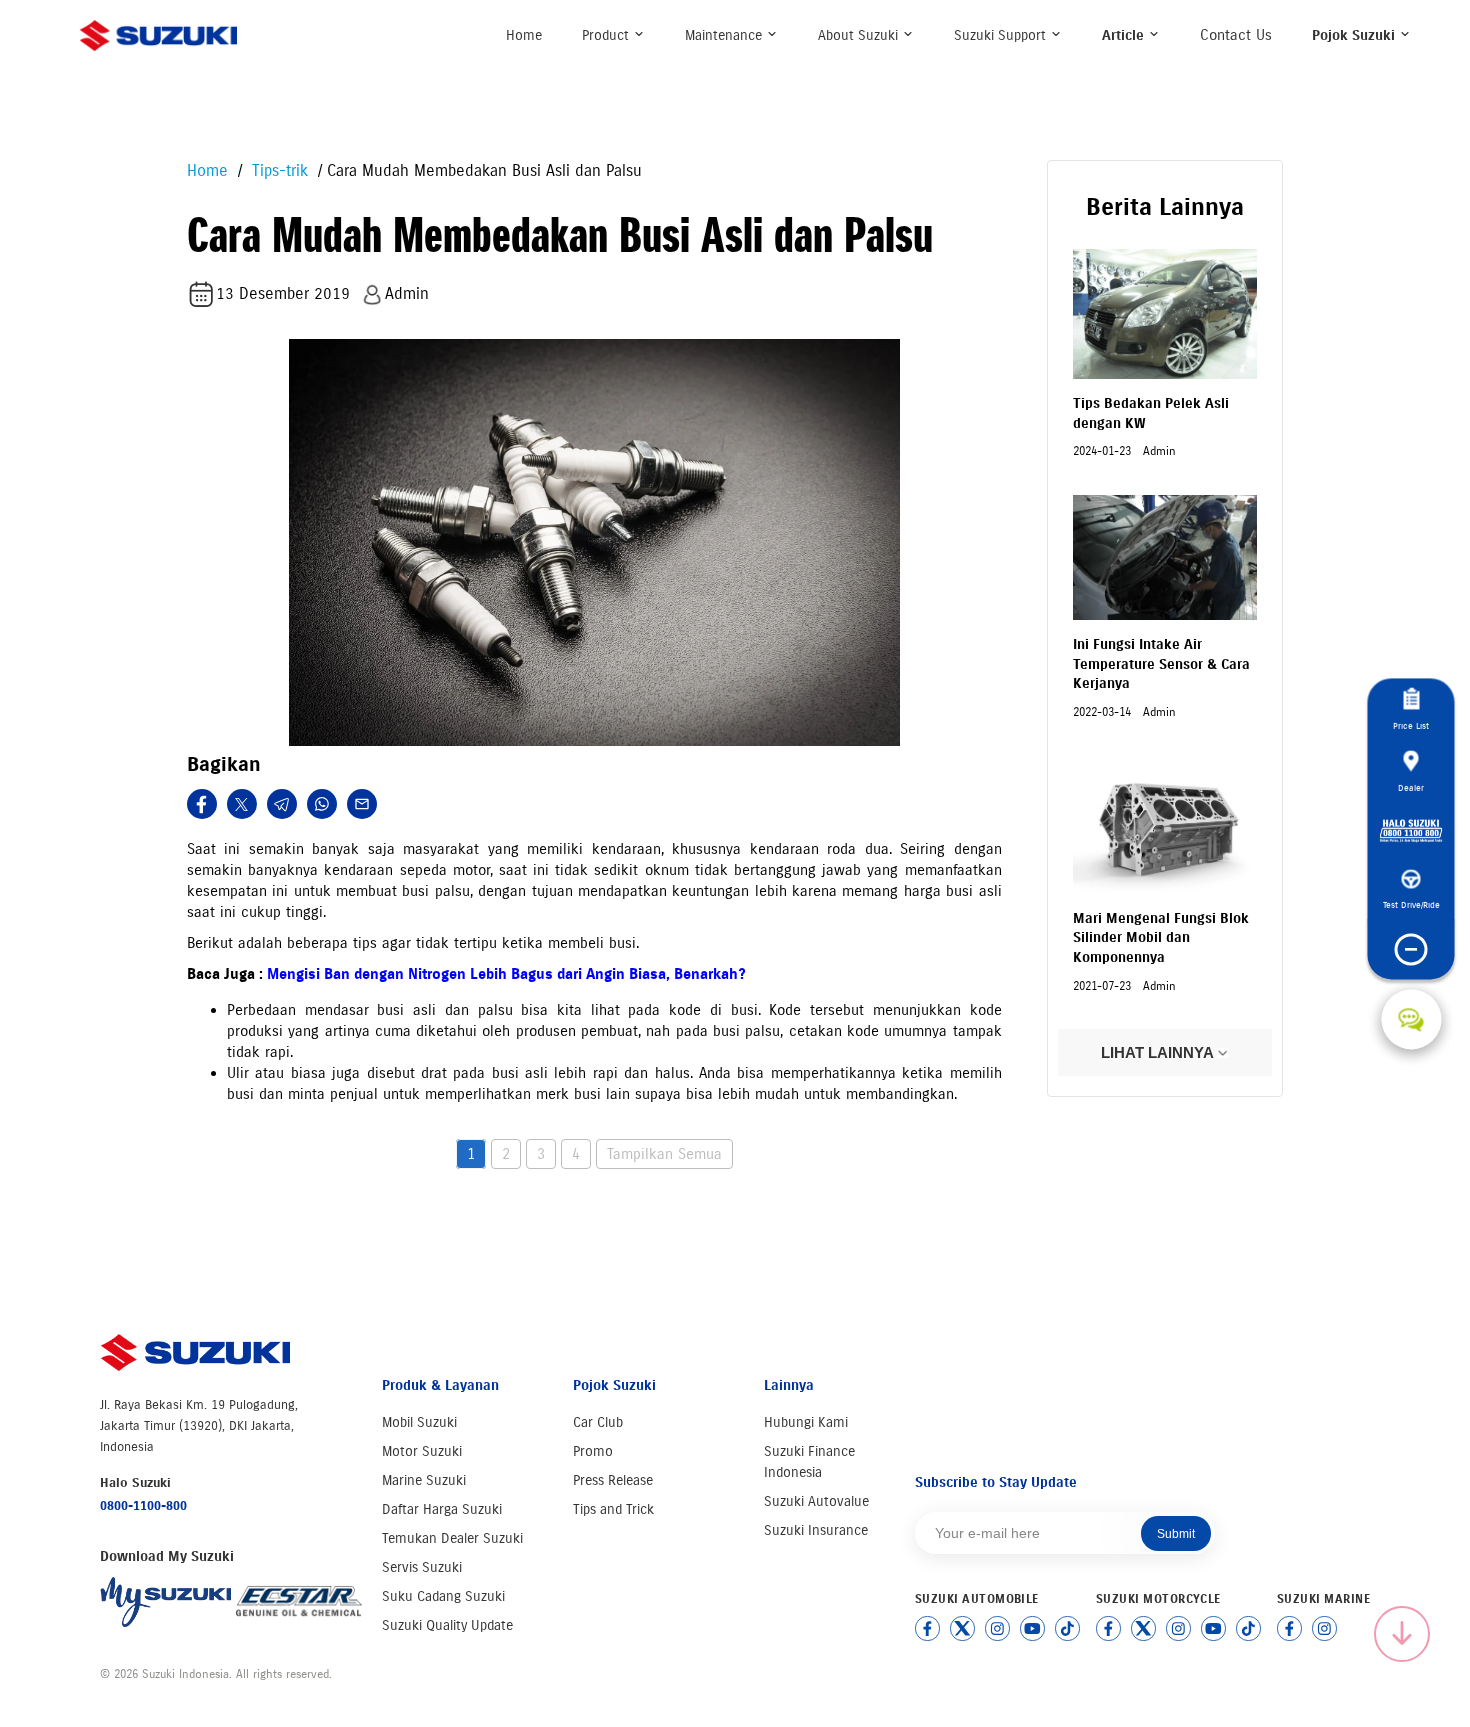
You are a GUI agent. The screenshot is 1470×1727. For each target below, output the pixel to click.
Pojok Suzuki (1355, 35)
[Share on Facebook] (202, 804)
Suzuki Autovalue (816, 1501)
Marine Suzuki (424, 1480)
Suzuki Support (1002, 35)
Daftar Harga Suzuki (442, 1509)
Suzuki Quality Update (447, 1625)
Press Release (613, 1480)
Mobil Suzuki (419, 1422)
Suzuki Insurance (816, 1530)
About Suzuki (860, 35)
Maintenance (725, 35)
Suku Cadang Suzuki (443, 1596)
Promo (593, 1451)
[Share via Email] (362, 804)
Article (1125, 35)
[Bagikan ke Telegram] (282, 804)
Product (607, 35)
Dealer (1411, 786)
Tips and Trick (613, 1509)
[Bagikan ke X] (242, 804)
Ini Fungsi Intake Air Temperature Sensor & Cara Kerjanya (1161, 664)
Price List (1411, 724)
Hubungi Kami (806, 1422)
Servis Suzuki (422, 1567)
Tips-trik (277, 170)
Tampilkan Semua (664, 1154)
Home (524, 35)
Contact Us (1236, 35)
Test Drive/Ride (1411, 903)
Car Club (598, 1422)
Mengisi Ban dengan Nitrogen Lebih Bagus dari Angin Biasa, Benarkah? (506, 974)
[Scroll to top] (1402, 1634)
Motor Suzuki (422, 1451)
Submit (1176, 1534)
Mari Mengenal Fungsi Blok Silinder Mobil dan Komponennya (1161, 938)
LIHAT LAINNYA (1159, 1052)
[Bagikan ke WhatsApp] (322, 804)
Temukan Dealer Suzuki (452, 1538)
